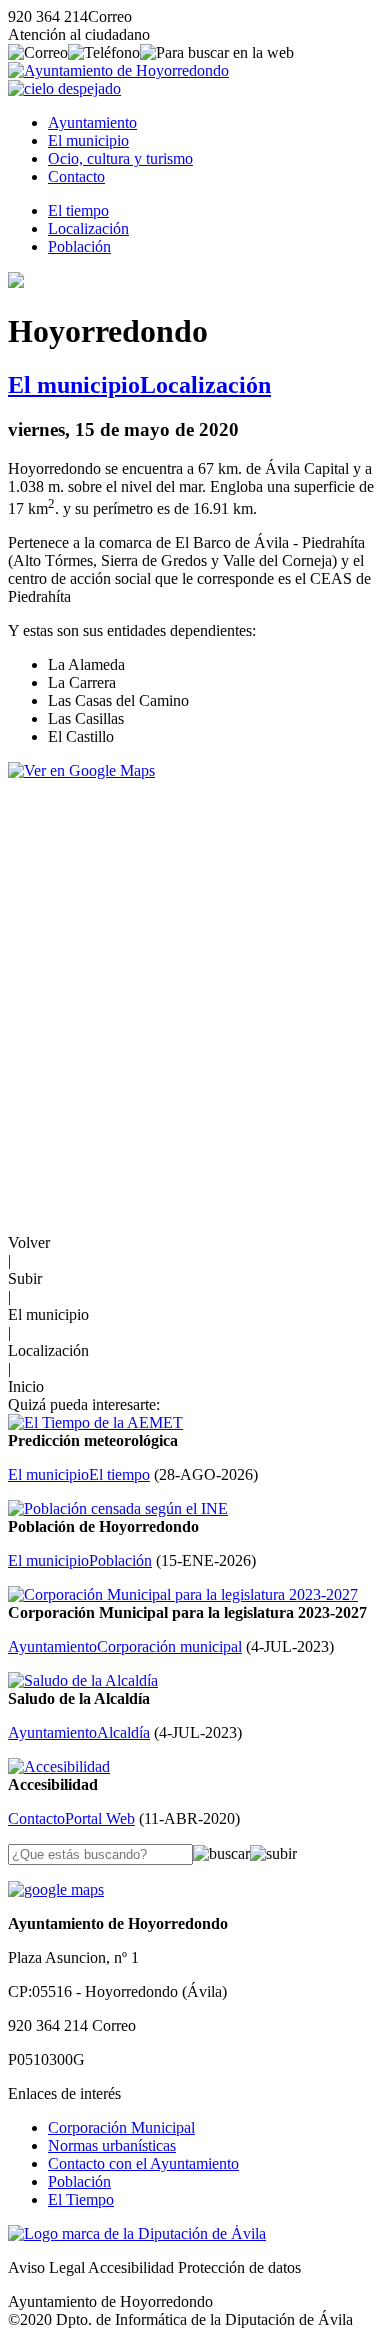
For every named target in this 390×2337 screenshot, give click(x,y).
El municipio (88, 140)
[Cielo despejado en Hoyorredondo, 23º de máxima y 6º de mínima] (64, 88)
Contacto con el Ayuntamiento (143, 2163)
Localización (88, 228)
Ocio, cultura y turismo (120, 158)
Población (79, 246)
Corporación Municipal (121, 2127)
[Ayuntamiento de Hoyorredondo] (118, 70)
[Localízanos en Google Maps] (56, 1889)
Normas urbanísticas (112, 2145)
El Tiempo (81, 2199)
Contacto (76, 176)
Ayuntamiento (92, 122)
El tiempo (78, 210)
